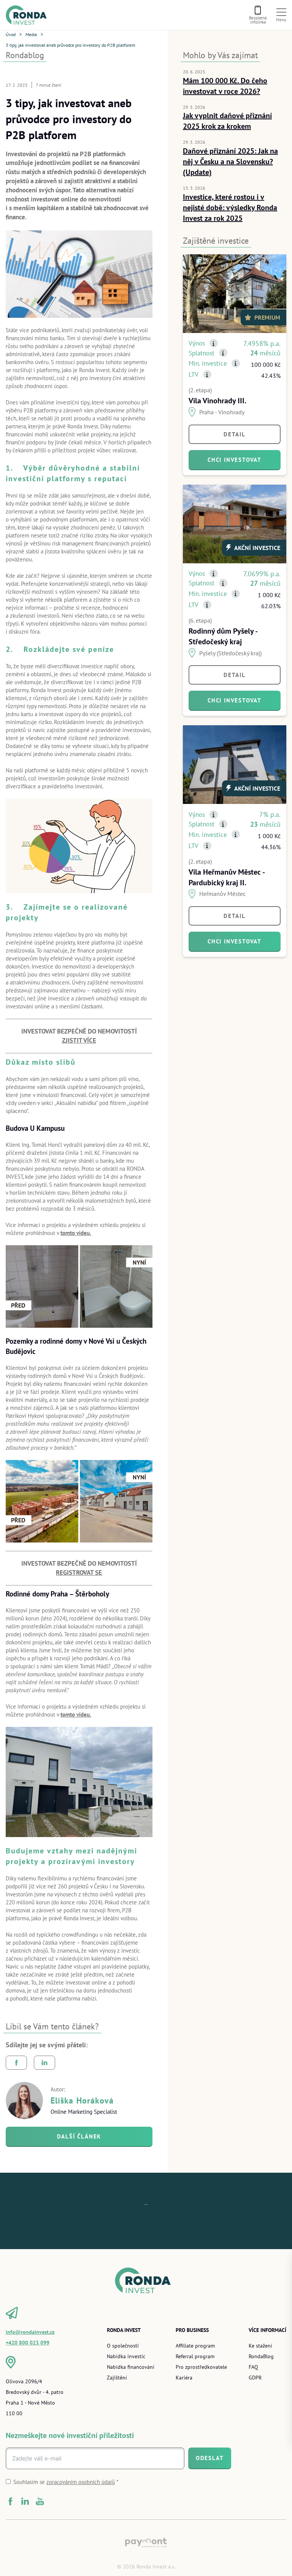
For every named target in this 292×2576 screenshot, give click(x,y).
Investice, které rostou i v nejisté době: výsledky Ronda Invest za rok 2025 (230, 207)
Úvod (11, 34)
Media (31, 34)
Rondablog (25, 55)
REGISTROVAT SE (79, 1573)
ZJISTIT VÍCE (79, 1040)
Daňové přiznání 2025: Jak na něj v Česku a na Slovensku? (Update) (230, 161)
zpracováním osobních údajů (81, 2482)
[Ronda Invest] (29, 15)
